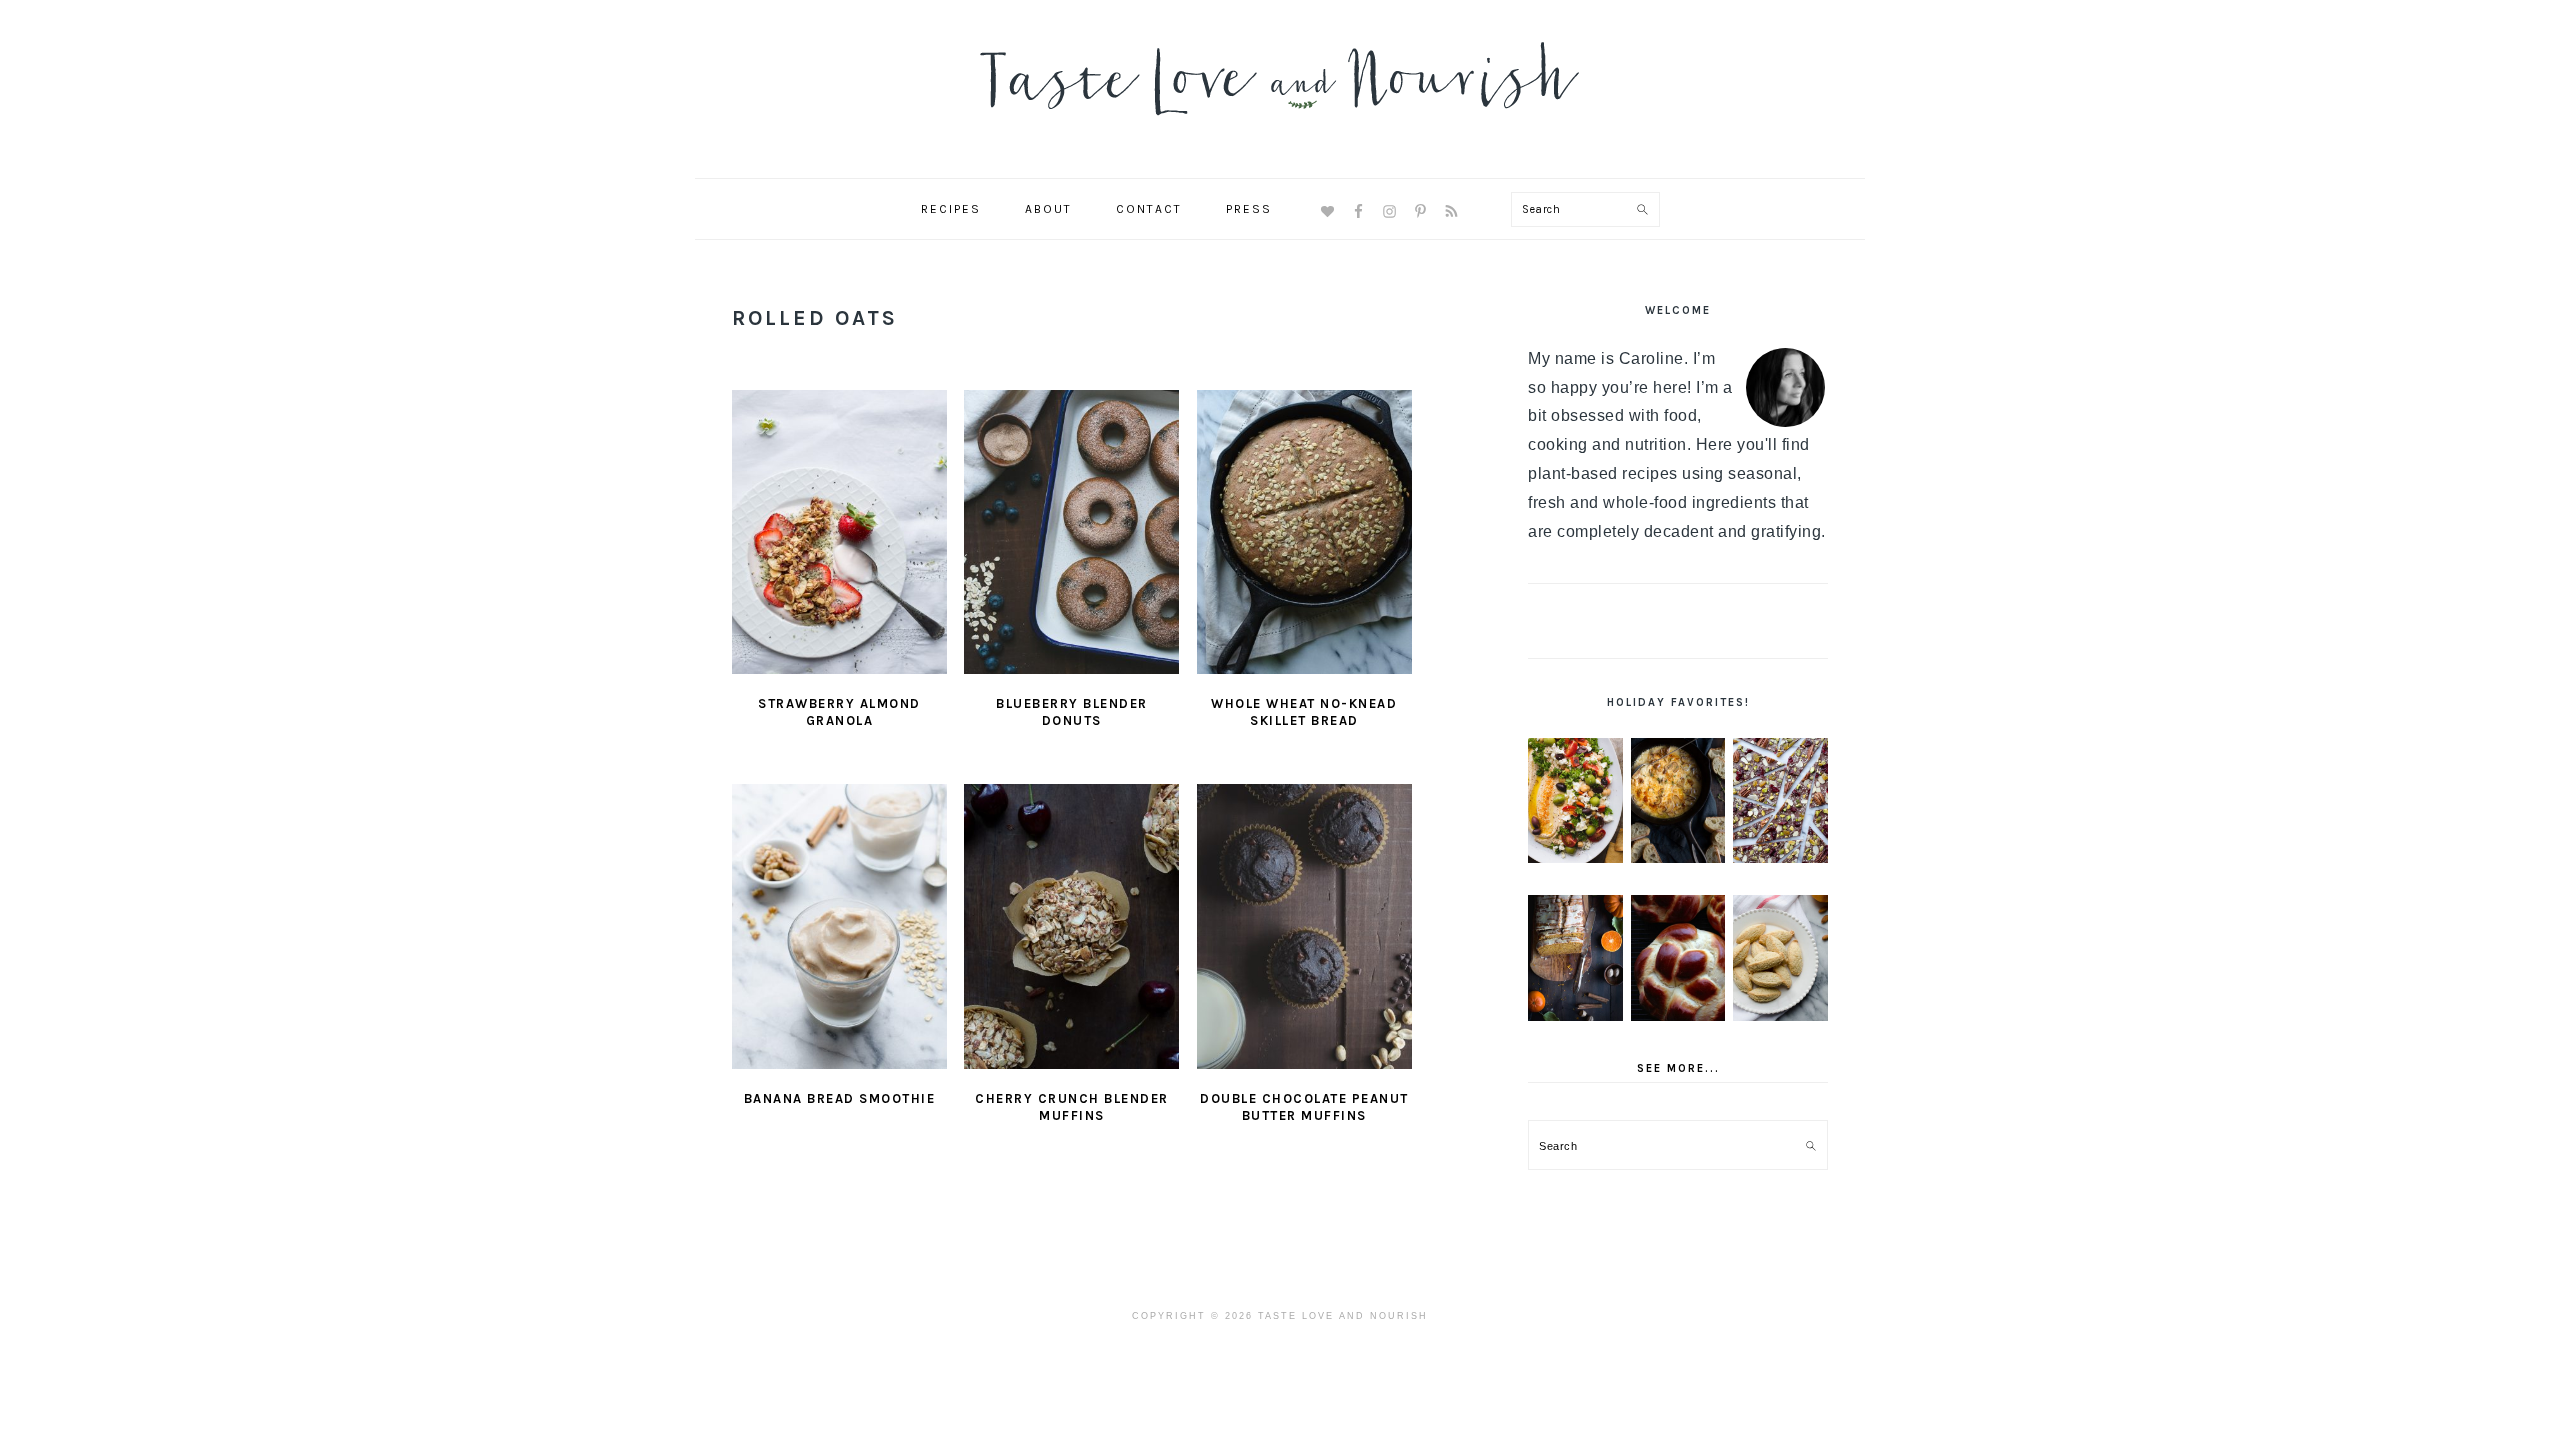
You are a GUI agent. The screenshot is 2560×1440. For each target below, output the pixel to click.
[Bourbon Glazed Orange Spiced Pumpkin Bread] (1575, 958)
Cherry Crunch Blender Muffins (1072, 1107)
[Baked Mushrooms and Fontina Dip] (1678, 801)
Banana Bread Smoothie (840, 1098)
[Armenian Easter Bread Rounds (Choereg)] (1678, 958)
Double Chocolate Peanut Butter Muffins (1304, 1107)
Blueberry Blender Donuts (1072, 712)
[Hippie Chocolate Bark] (1780, 801)
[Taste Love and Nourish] (1280, 128)
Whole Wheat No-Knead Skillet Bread (1304, 712)
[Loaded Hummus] (1575, 801)
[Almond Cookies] (1780, 958)
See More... (1678, 1068)
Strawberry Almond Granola (839, 712)
